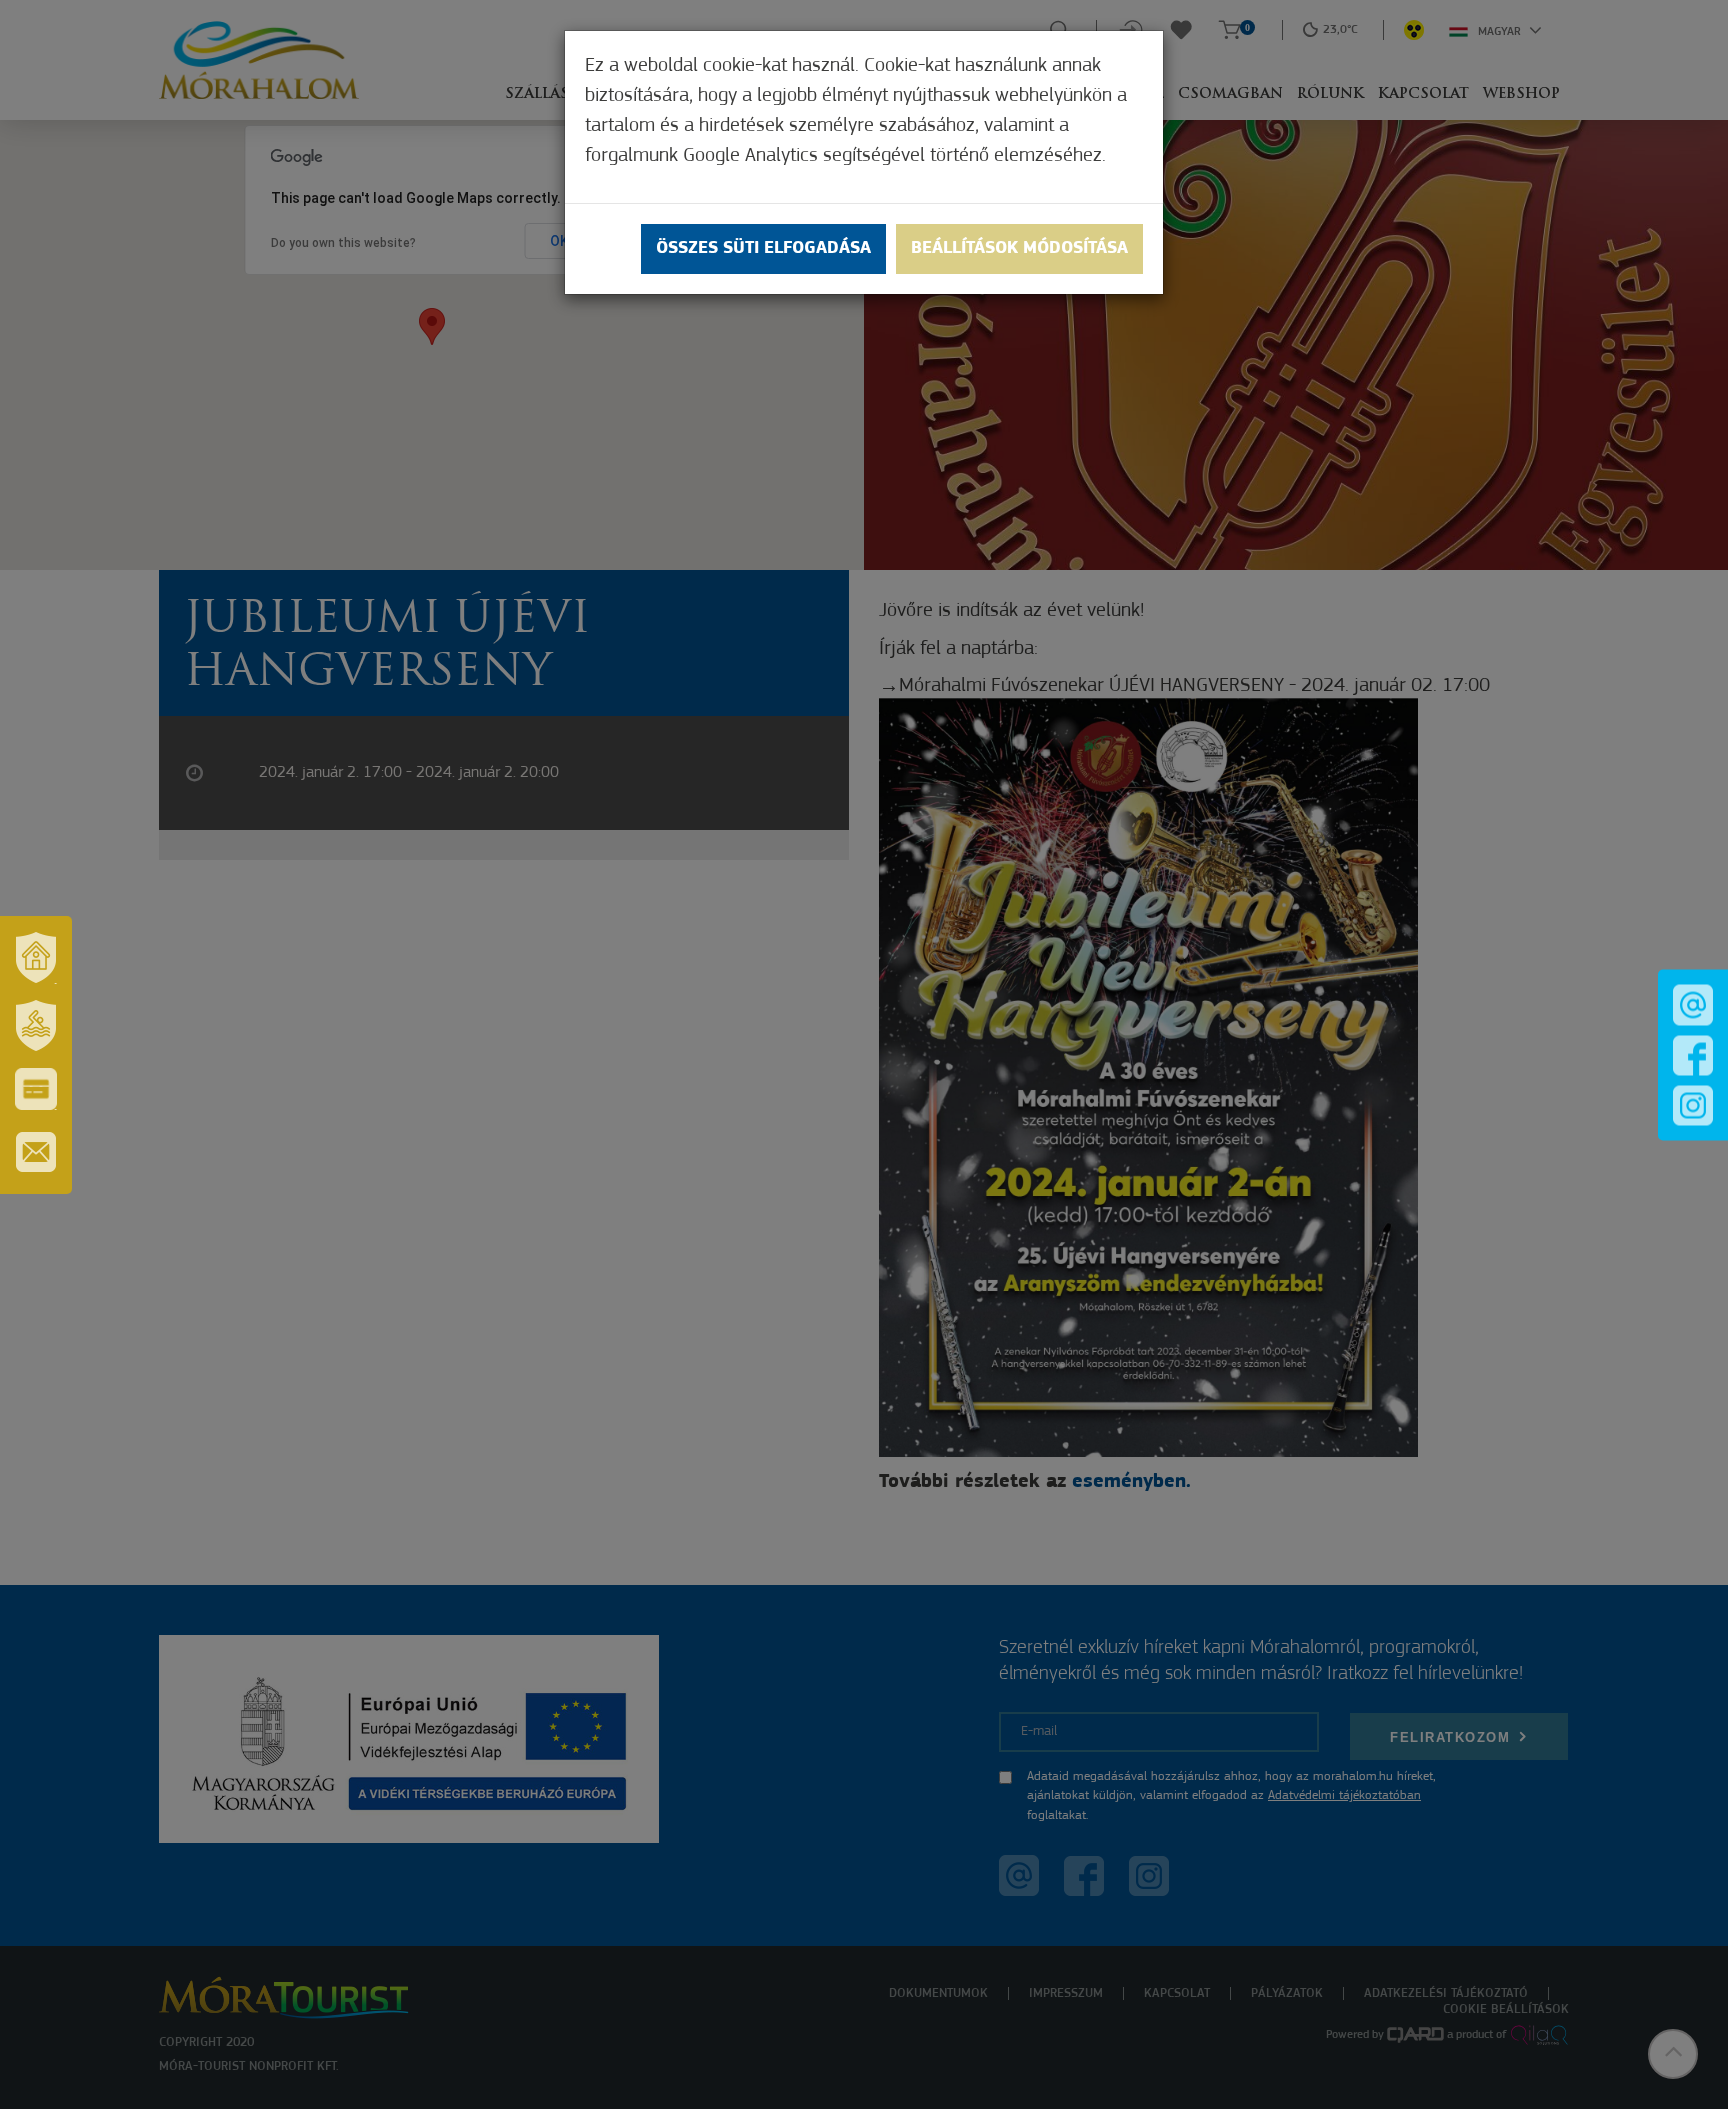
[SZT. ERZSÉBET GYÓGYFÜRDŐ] (36, 1026)
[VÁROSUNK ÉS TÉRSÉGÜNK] (36, 958)
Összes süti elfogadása (763, 249)
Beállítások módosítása (1019, 249)
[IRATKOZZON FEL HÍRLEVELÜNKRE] (36, 1152)
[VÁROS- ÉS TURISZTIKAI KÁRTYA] (36, 1089)
